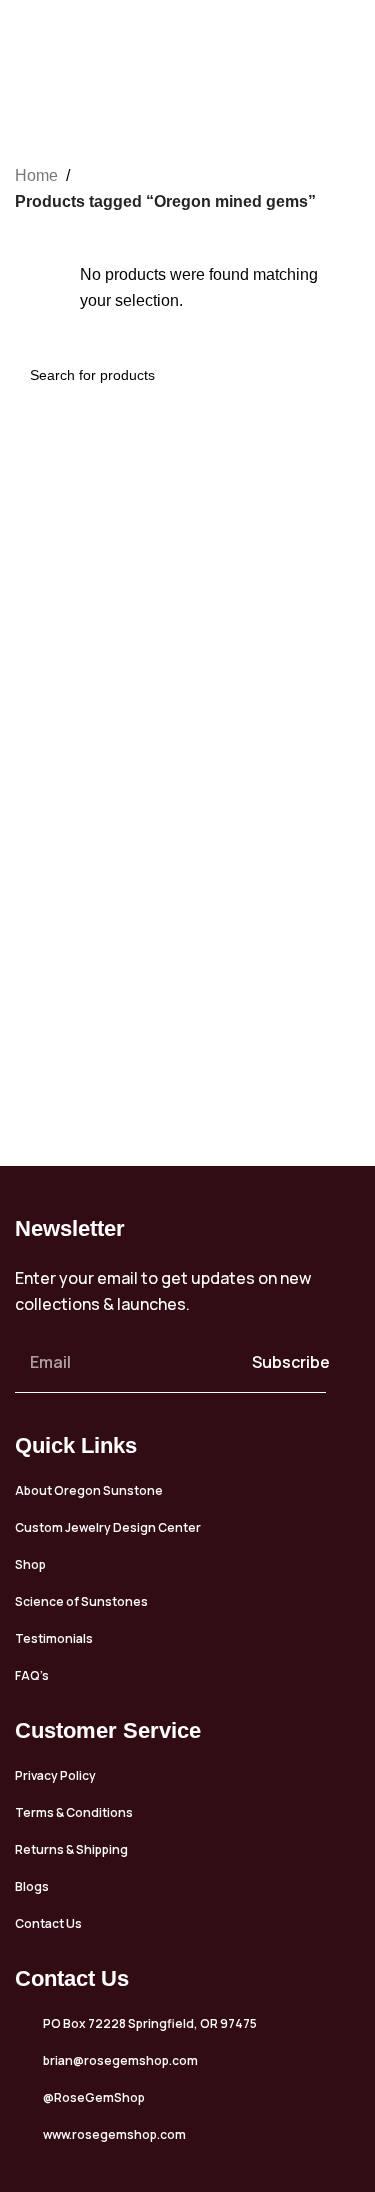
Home (36, 175)
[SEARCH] (337, 375)
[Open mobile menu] (352, 35)
